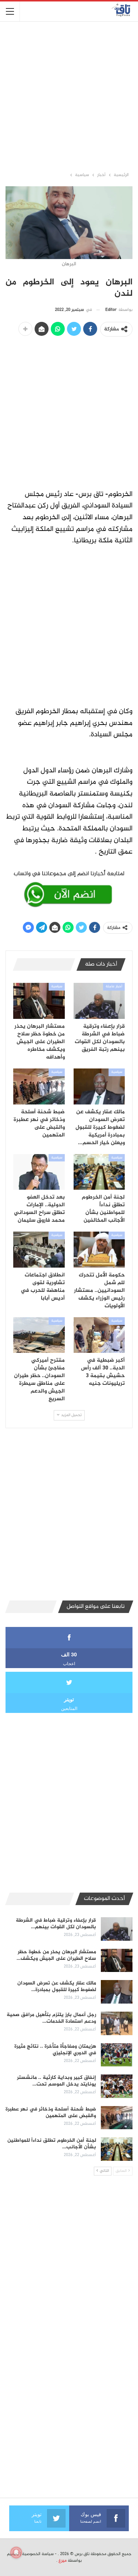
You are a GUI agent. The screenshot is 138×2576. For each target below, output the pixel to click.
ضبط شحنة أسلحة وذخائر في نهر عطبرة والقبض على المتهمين (51, 2112)
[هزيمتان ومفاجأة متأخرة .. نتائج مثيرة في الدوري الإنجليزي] (117, 2055)
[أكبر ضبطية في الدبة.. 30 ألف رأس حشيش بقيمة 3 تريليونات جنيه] (99, 1335)
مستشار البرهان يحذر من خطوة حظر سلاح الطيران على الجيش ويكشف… (56, 1955)
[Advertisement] (69, 96)
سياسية (57, 987)
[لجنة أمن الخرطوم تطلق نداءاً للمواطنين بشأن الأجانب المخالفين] (99, 1172)
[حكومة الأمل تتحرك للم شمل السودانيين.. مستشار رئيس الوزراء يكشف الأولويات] (99, 1250)
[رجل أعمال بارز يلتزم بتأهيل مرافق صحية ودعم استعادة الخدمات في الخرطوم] (117, 2023)
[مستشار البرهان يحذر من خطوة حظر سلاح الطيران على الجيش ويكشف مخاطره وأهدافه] (39, 1001)
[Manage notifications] (16, 2552)
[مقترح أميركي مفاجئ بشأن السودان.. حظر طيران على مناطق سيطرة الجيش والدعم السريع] (39, 1335)
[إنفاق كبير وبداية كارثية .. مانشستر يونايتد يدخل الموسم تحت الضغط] (117, 2086)
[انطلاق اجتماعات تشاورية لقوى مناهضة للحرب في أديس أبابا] (39, 1250)
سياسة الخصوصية (38, 2554)
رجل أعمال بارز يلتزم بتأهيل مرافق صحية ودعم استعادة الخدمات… (51, 2018)
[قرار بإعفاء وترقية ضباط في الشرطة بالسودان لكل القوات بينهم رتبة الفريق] (99, 1001)
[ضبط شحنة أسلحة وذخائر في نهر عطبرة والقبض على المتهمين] (39, 1086)
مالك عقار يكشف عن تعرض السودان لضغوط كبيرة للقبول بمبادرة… (57, 1986)
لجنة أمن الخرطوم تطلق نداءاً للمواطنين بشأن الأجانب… (52, 2144)
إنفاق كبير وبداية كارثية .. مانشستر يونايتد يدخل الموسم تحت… (56, 2081)
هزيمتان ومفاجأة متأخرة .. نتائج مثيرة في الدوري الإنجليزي (55, 2050)
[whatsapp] (69, 888)
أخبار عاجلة (114, 987)
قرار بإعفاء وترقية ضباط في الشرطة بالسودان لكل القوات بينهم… (56, 1924)
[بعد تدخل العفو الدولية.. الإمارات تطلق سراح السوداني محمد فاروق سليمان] (39, 1172)
